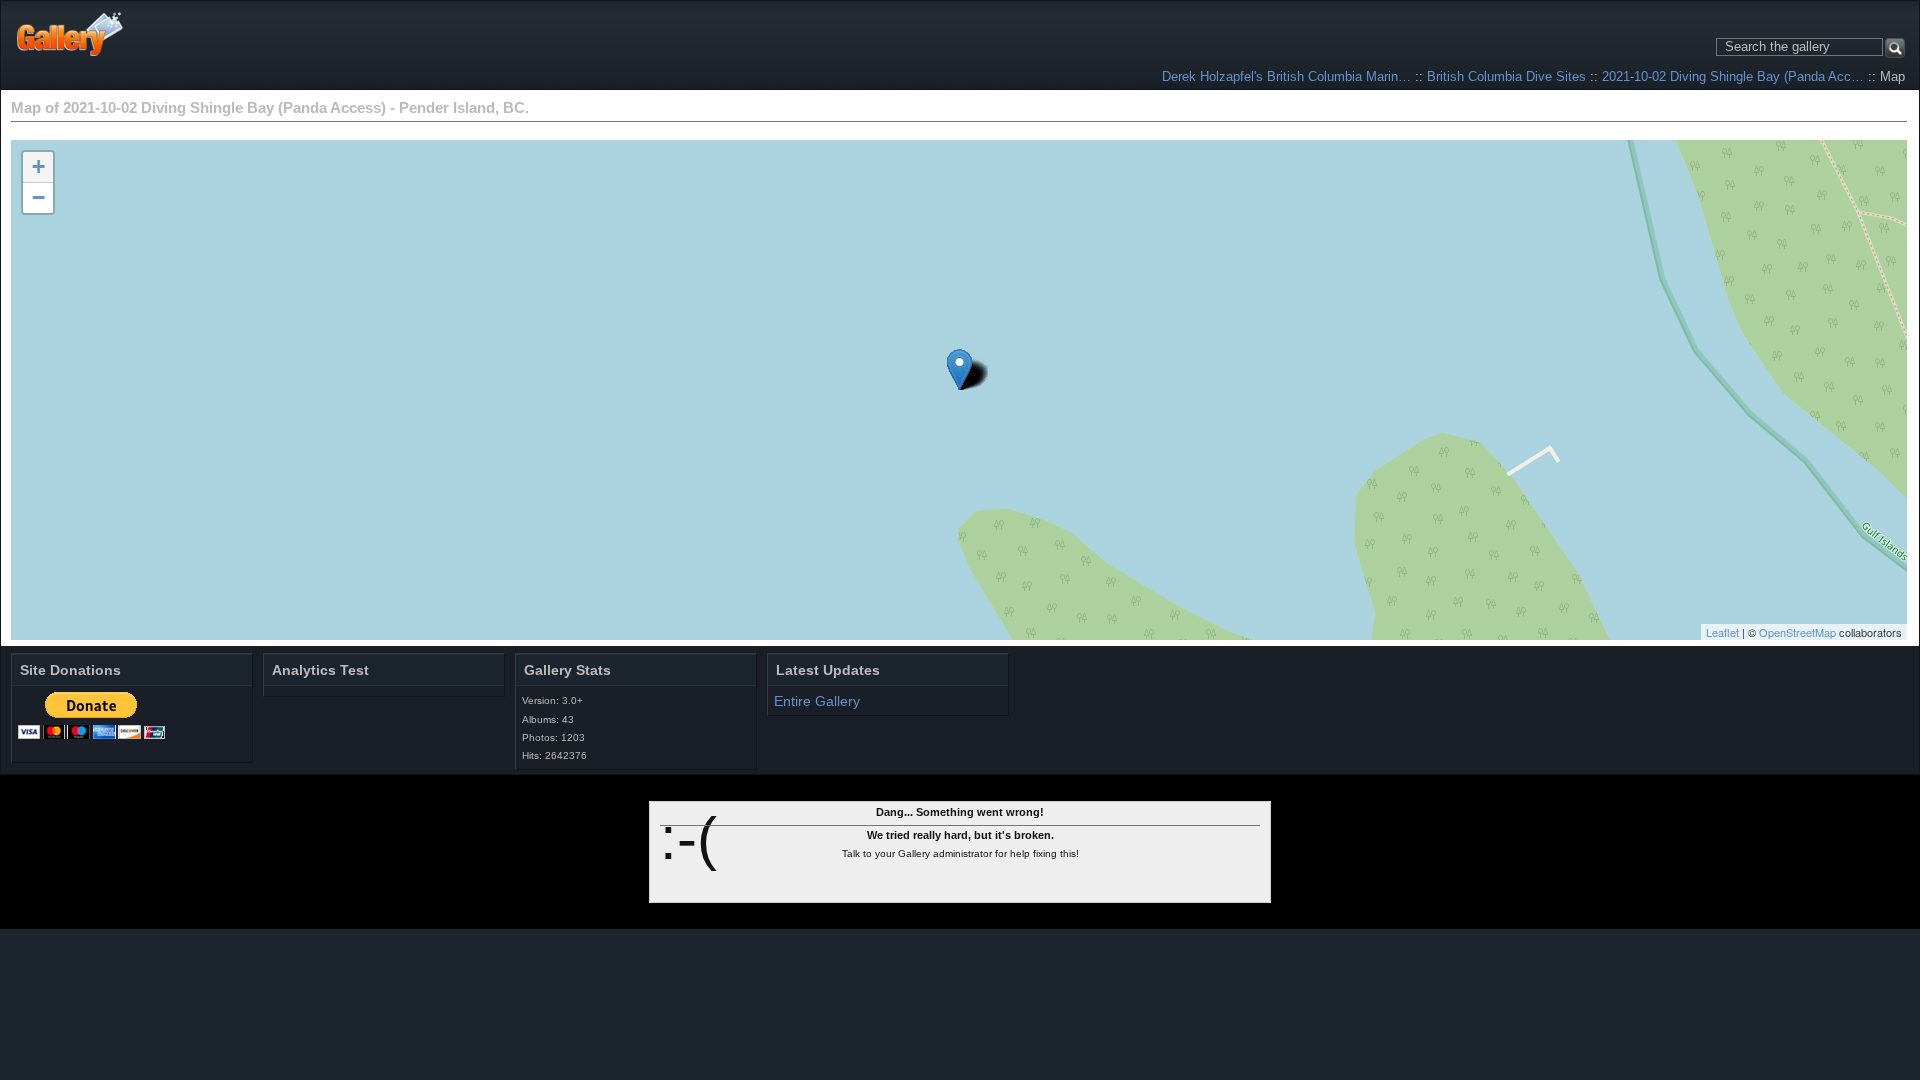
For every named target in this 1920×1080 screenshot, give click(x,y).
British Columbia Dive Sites (1506, 77)
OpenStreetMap (1797, 632)
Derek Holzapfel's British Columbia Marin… (1286, 77)
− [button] (38, 197)
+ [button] (38, 166)
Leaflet (1722, 632)
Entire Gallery (817, 701)
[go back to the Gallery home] (70, 34)
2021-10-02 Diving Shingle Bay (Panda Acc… (1733, 77)
